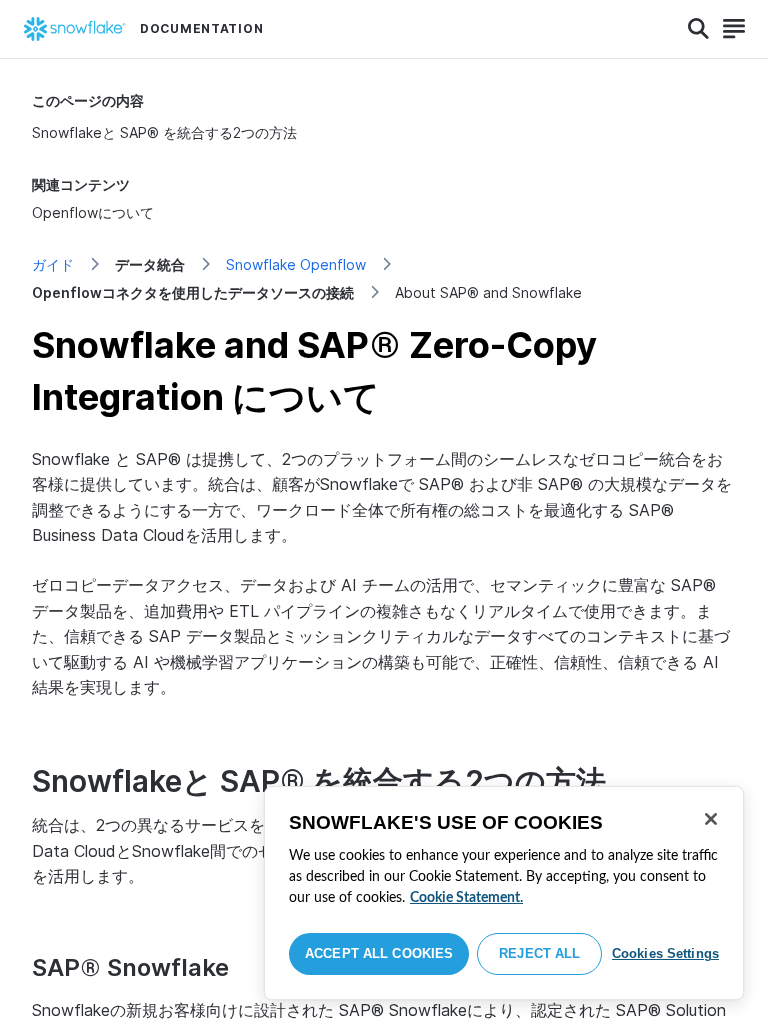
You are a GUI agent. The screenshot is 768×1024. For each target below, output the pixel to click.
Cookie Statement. (466, 898)
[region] (504, 893)
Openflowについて (93, 212)
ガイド (53, 264)
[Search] (698, 29)
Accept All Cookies (379, 953)
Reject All (539, 953)
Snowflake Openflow (296, 264)
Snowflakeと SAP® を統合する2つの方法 (164, 132)
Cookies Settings (665, 953)
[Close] (711, 819)
